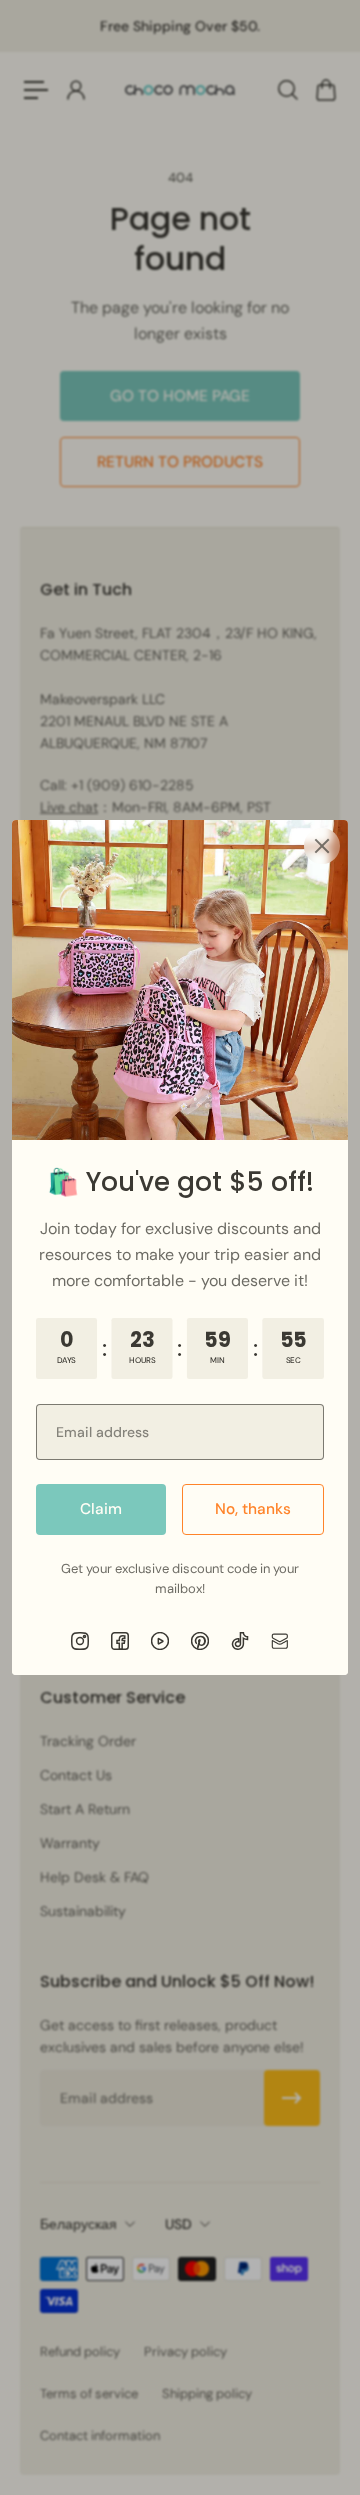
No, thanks (253, 1509)
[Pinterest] (200, 1641)
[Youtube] (160, 1641)
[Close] (322, 846)
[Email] (280, 1641)
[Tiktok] (240, 1641)
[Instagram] (80, 1641)
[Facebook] (120, 1641)
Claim (101, 1509)
